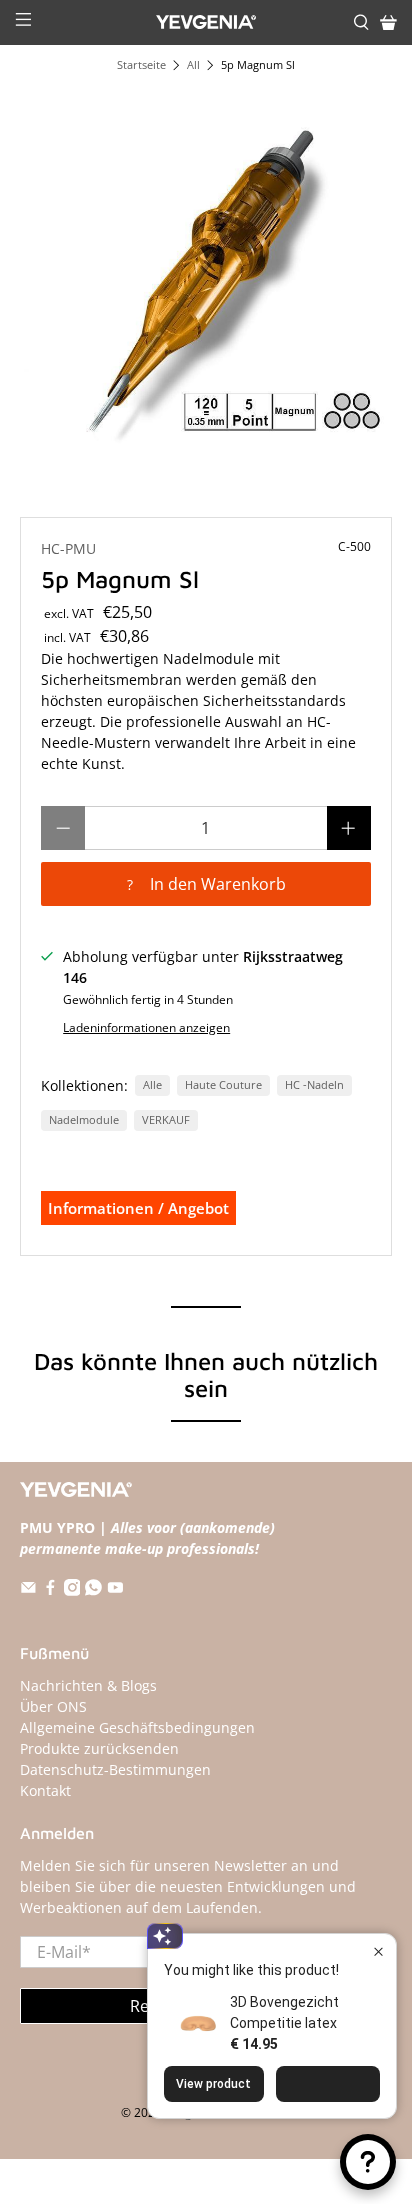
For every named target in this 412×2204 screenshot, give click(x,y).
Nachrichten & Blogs (88, 1685)
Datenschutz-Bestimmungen (115, 1769)
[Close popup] (378, 1951)
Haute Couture (223, 1085)
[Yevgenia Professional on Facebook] (50, 1590)
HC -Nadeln (314, 1085)
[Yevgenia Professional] (206, 22)
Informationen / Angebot (138, 1208)
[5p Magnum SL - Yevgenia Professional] (205, 271)
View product (213, 2084)
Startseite (141, 65)
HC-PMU (68, 548)
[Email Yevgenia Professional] (28, 1590)
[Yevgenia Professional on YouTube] (115, 1590)
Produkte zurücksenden (99, 1748)
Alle (152, 1085)
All (193, 65)
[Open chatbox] (368, 2162)
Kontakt (45, 1790)
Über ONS (53, 1706)
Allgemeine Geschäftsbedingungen (137, 1727)
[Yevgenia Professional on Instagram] (72, 1590)
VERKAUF (166, 1120)
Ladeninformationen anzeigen (146, 1027)
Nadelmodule (84, 1120)
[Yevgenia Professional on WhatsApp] (93, 1590)
